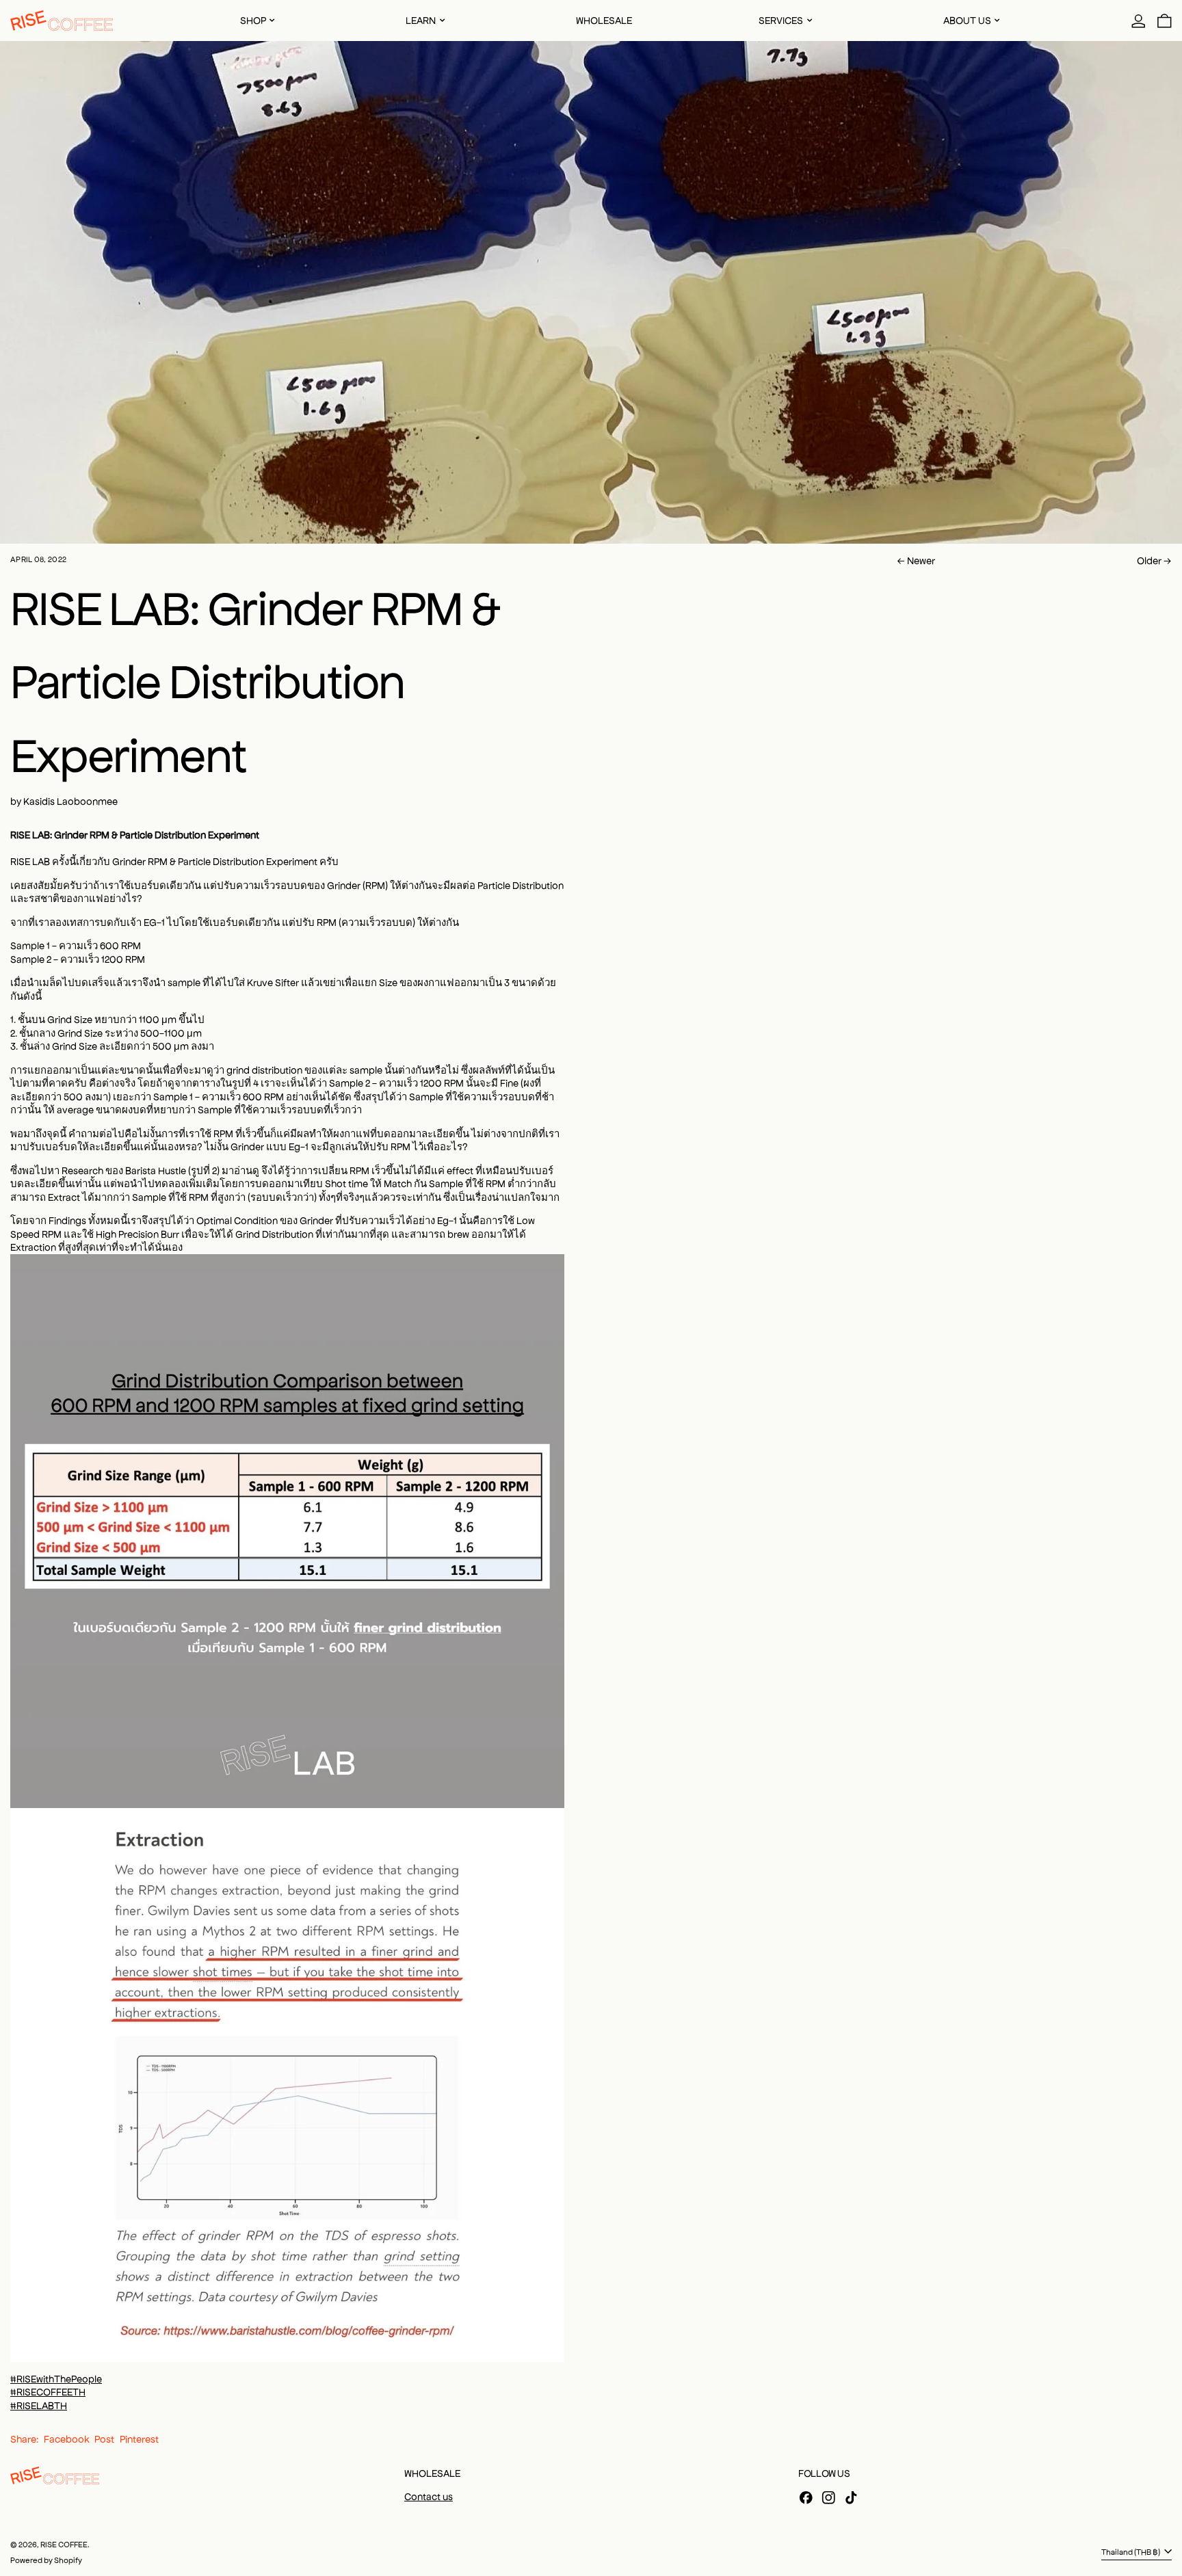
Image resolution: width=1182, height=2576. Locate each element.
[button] (1165, 21)
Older (1149, 560)
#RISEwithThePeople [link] (56, 2378)
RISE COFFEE (64, 2544)
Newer (921, 560)
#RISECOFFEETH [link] (48, 2391)
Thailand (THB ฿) (1131, 2551)
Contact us (429, 2496)
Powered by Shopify (46, 2560)
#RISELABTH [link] (39, 2405)
